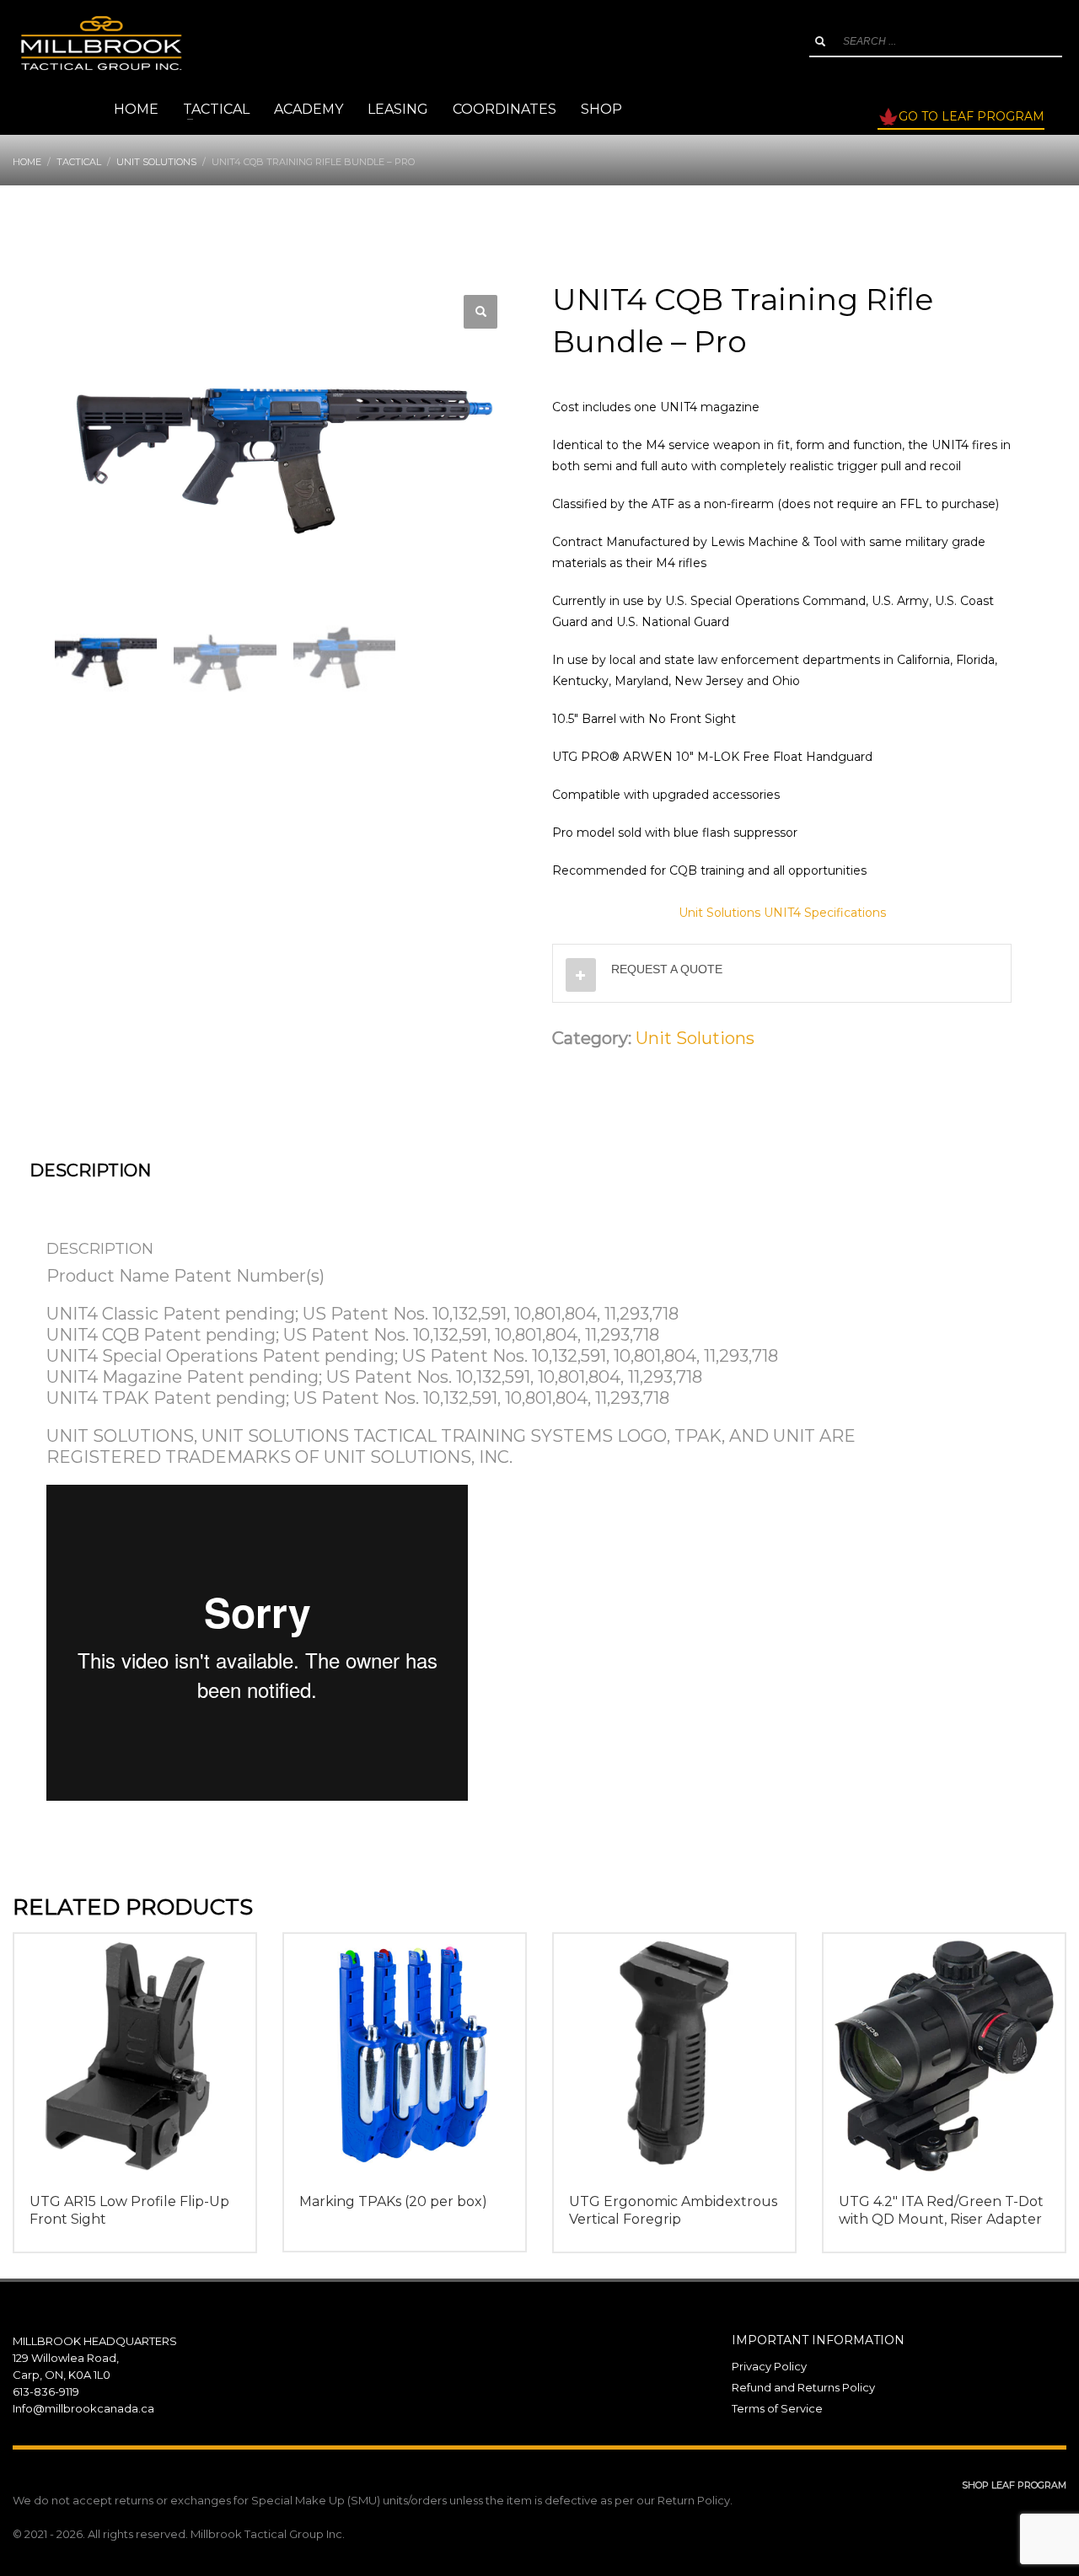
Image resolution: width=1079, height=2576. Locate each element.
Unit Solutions (695, 1038)
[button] (480, 312)
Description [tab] (90, 1170)
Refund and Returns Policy (803, 2387)
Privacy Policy (769, 2366)
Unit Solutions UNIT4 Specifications (782, 913)
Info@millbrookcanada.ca (83, 2408)
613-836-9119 (46, 2391)
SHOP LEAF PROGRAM (1014, 2485)
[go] (820, 41)
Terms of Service (777, 2408)
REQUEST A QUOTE (667, 969)
